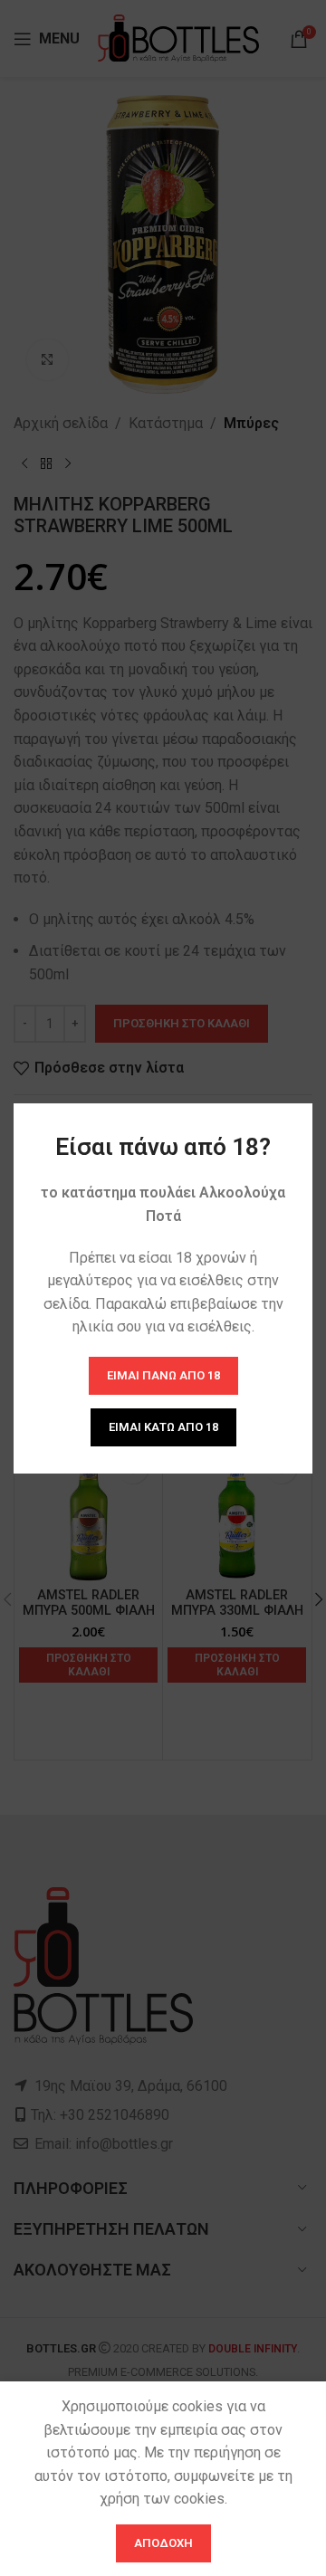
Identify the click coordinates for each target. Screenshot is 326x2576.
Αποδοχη (163, 2543)
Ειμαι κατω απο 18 (163, 1427)
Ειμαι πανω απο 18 (163, 1375)
